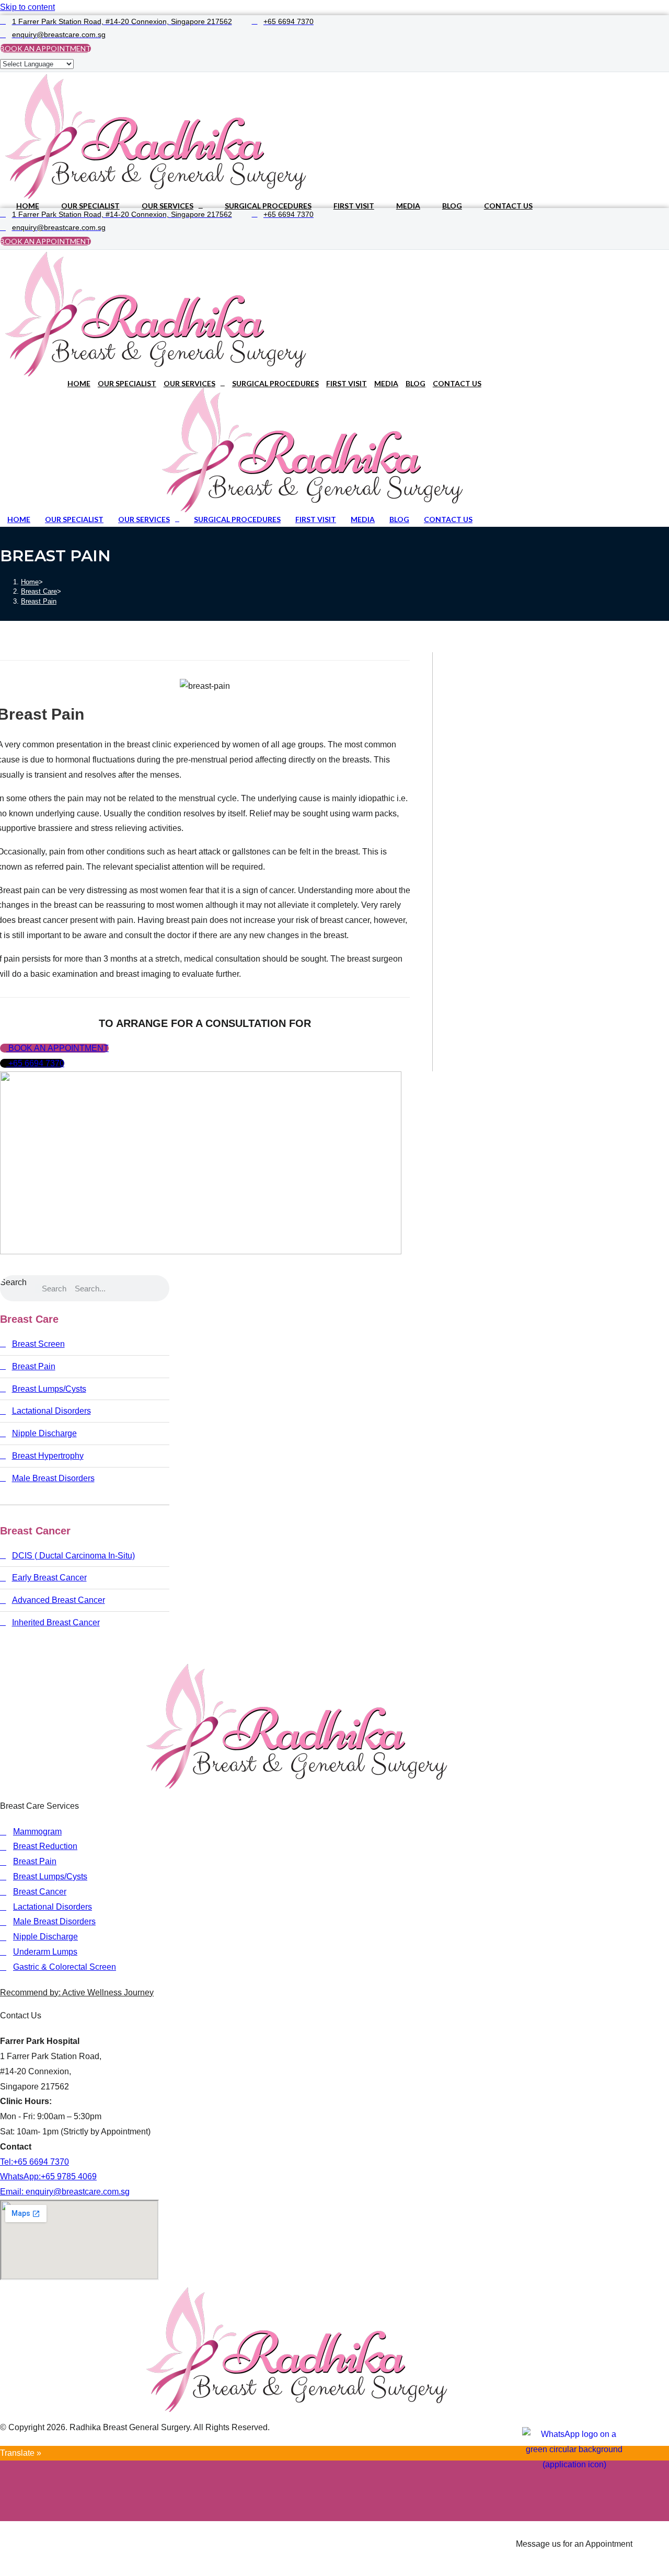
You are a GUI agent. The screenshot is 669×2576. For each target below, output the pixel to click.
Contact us (508, 206)
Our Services (168, 206)
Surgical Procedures (268, 206)
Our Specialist (90, 206)
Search (13, 1282)
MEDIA (408, 206)
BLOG (452, 206)
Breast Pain (39, 601)
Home (28, 206)
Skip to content (27, 7)
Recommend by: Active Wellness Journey (77, 1992)
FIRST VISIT (354, 206)
